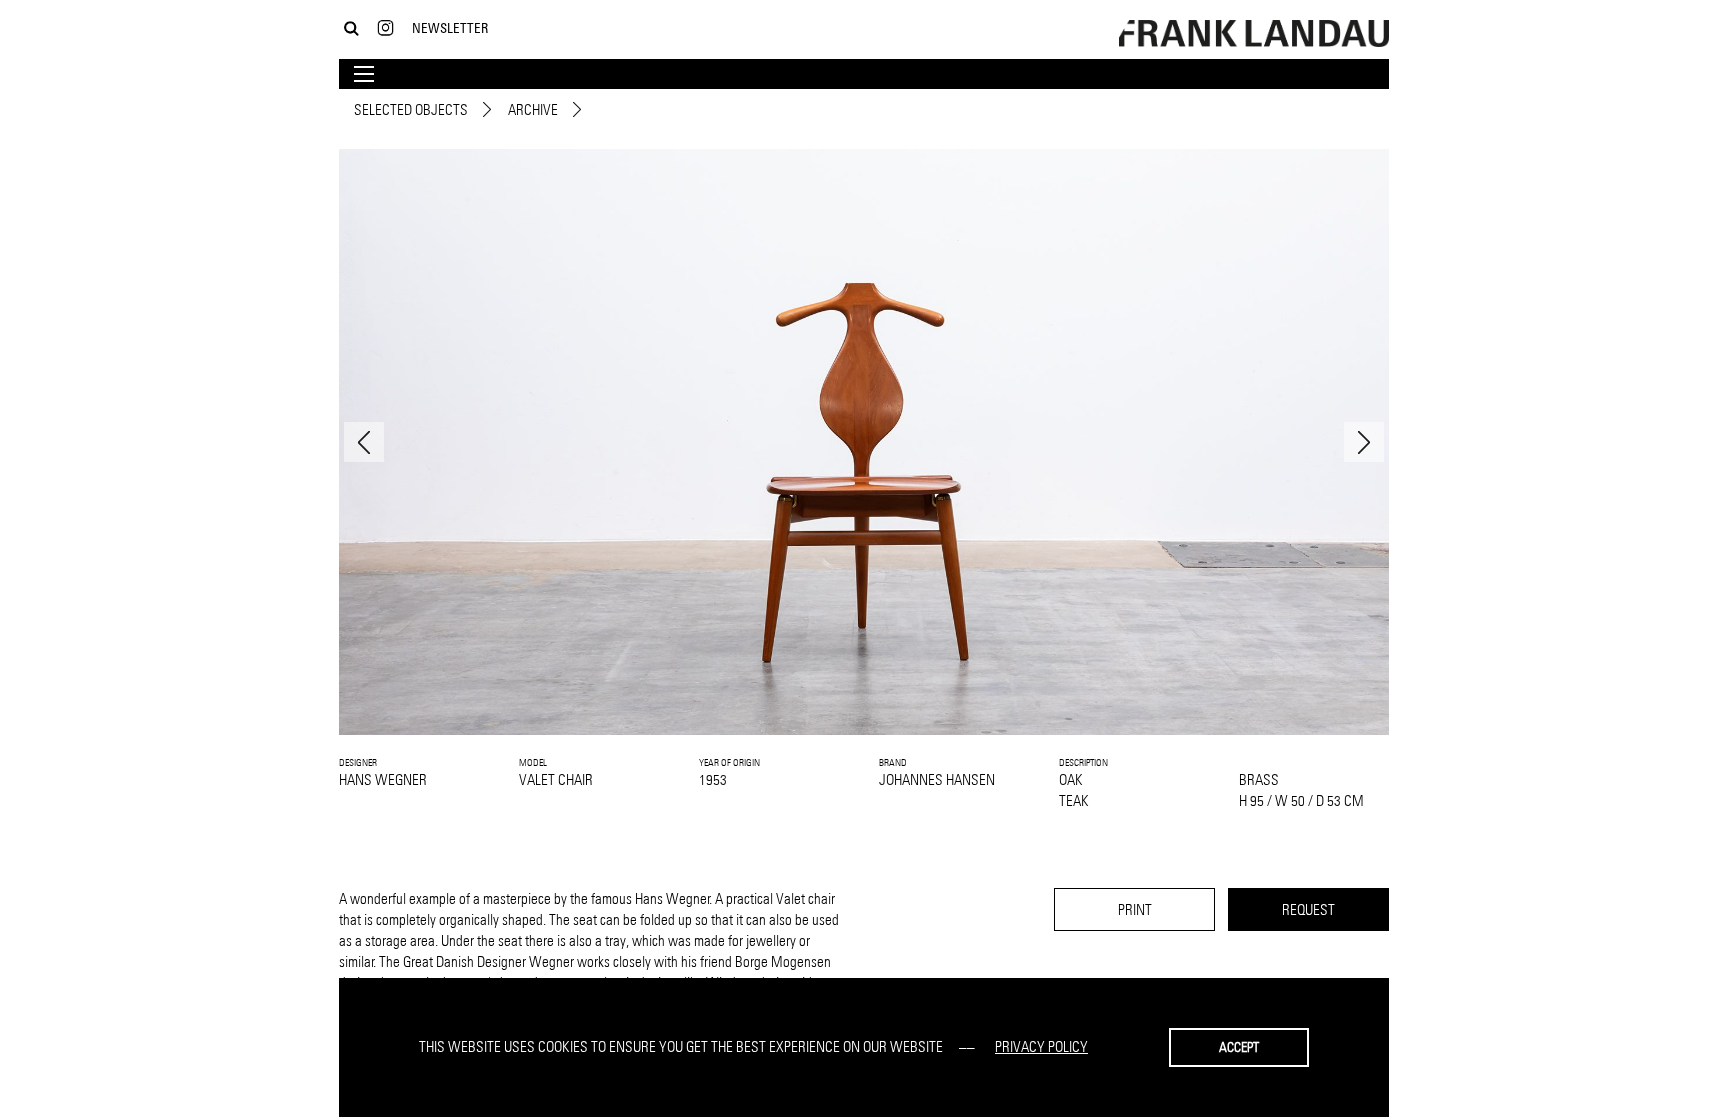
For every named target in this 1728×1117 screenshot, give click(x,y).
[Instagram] (385, 28)
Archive (533, 109)
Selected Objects (411, 109)
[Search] (351, 28)
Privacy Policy (1041, 1046)
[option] (864, 442)
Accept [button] (1239, 1047)
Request (1308, 909)
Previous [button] (364, 442)
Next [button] (1364, 442)
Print (1135, 909)
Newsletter (450, 27)
